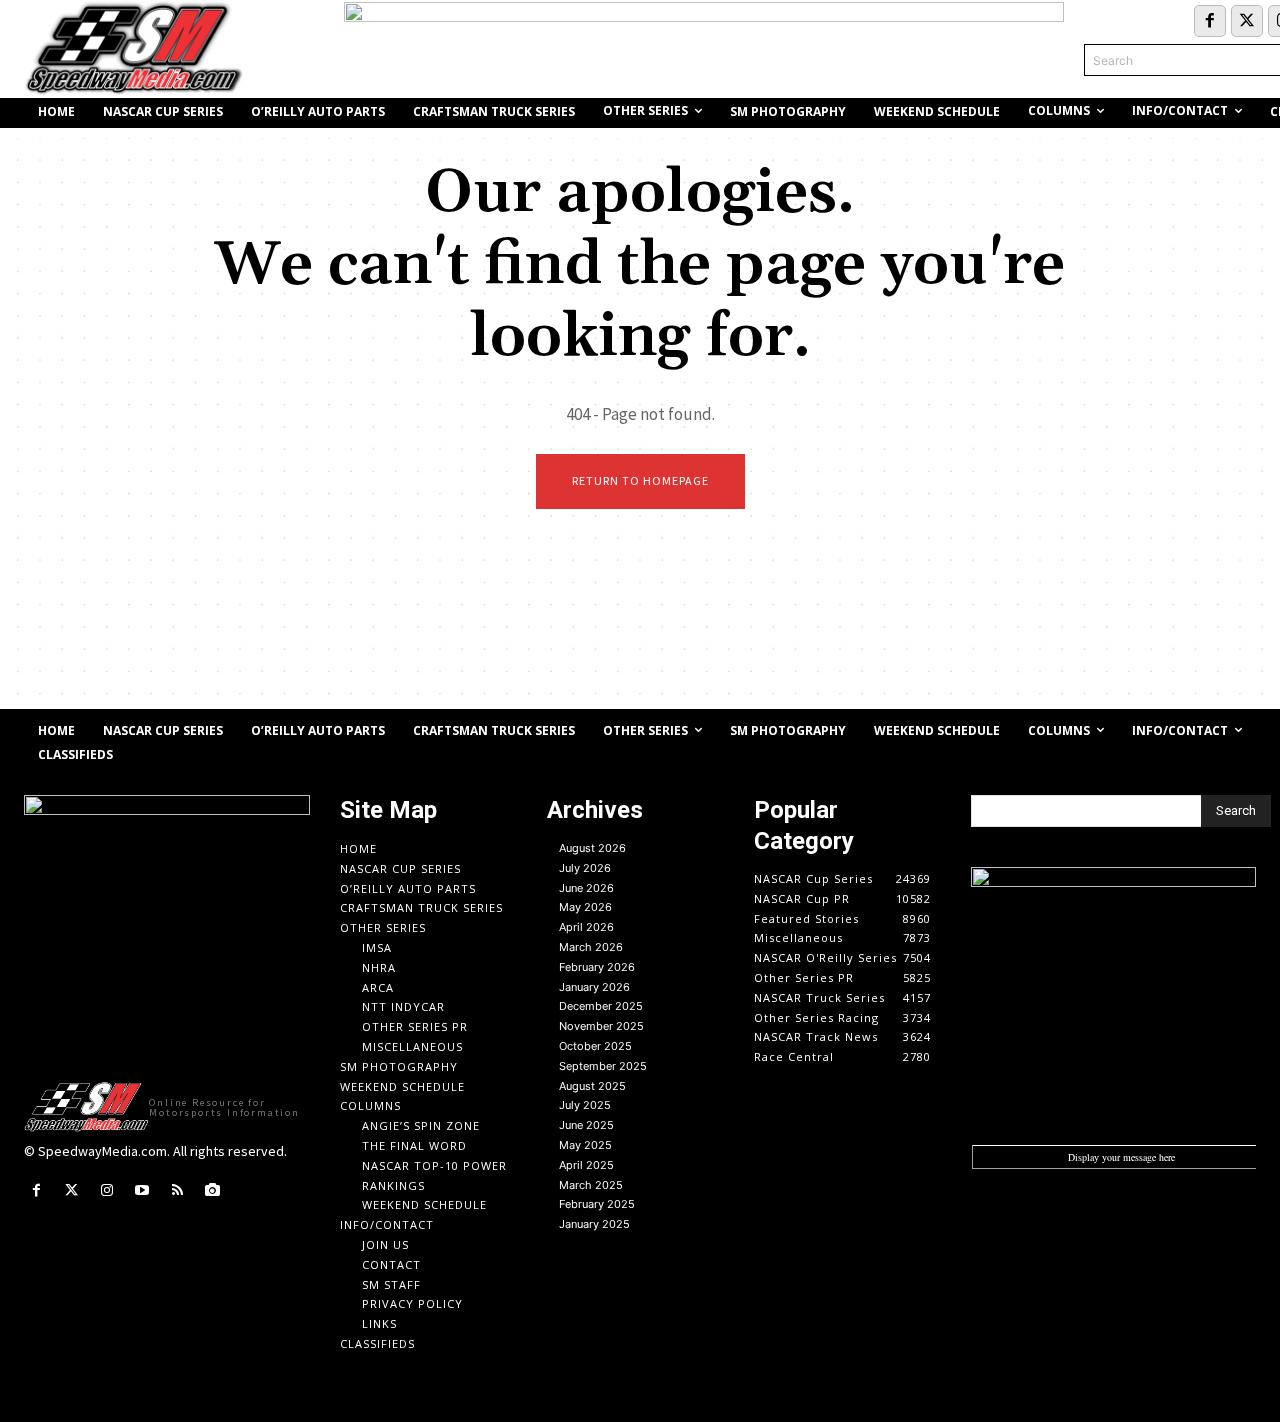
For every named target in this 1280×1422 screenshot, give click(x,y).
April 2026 (586, 927)
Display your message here (1121, 1157)
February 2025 (597, 1204)
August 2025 (592, 1086)
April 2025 (586, 1165)
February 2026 (597, 967)
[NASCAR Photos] (212, 1190)
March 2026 (591, 947)
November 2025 (601, 1026)
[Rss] (177, 1190)
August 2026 (592, 848)
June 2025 (586, 1125)
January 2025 (594, 1224)
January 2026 (594, 987)
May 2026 (585, 907)
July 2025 (585, 1105)
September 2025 (603, 1066)
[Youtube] (142, 1190)
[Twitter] (1247, 21)
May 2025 (585, 1145)
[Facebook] (1210, 21)
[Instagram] (106, 1190)
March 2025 (591, 1185)
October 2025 (595, 1046)
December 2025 (601, 1006)
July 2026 (585, 868)
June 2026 (586, 888)
